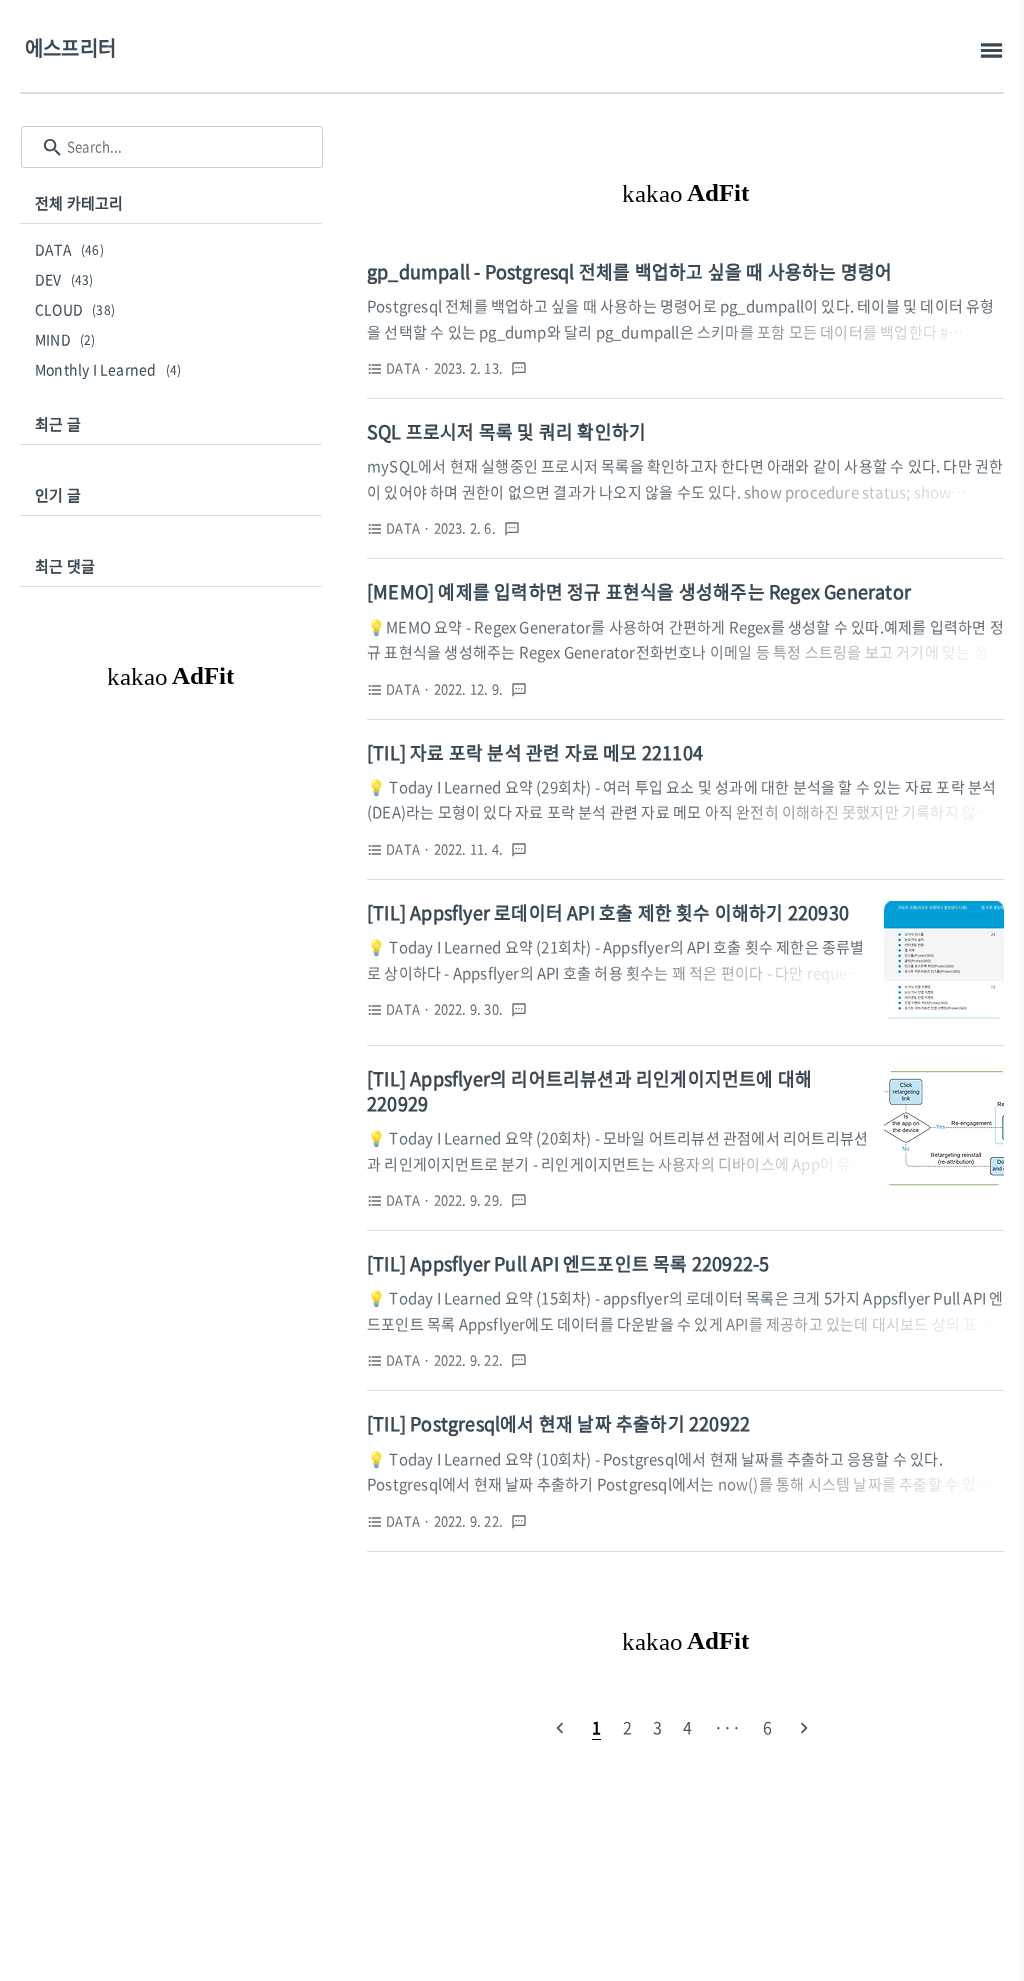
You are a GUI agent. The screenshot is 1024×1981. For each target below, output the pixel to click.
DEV (64, 279)
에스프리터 (70, 47)
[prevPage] (560, 1727)
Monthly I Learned (108, 369)
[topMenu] (991, 50)
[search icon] (52, 147)
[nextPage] (804, 1727)
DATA (69, 249)
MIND (65, 339)
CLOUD (75, 309)
